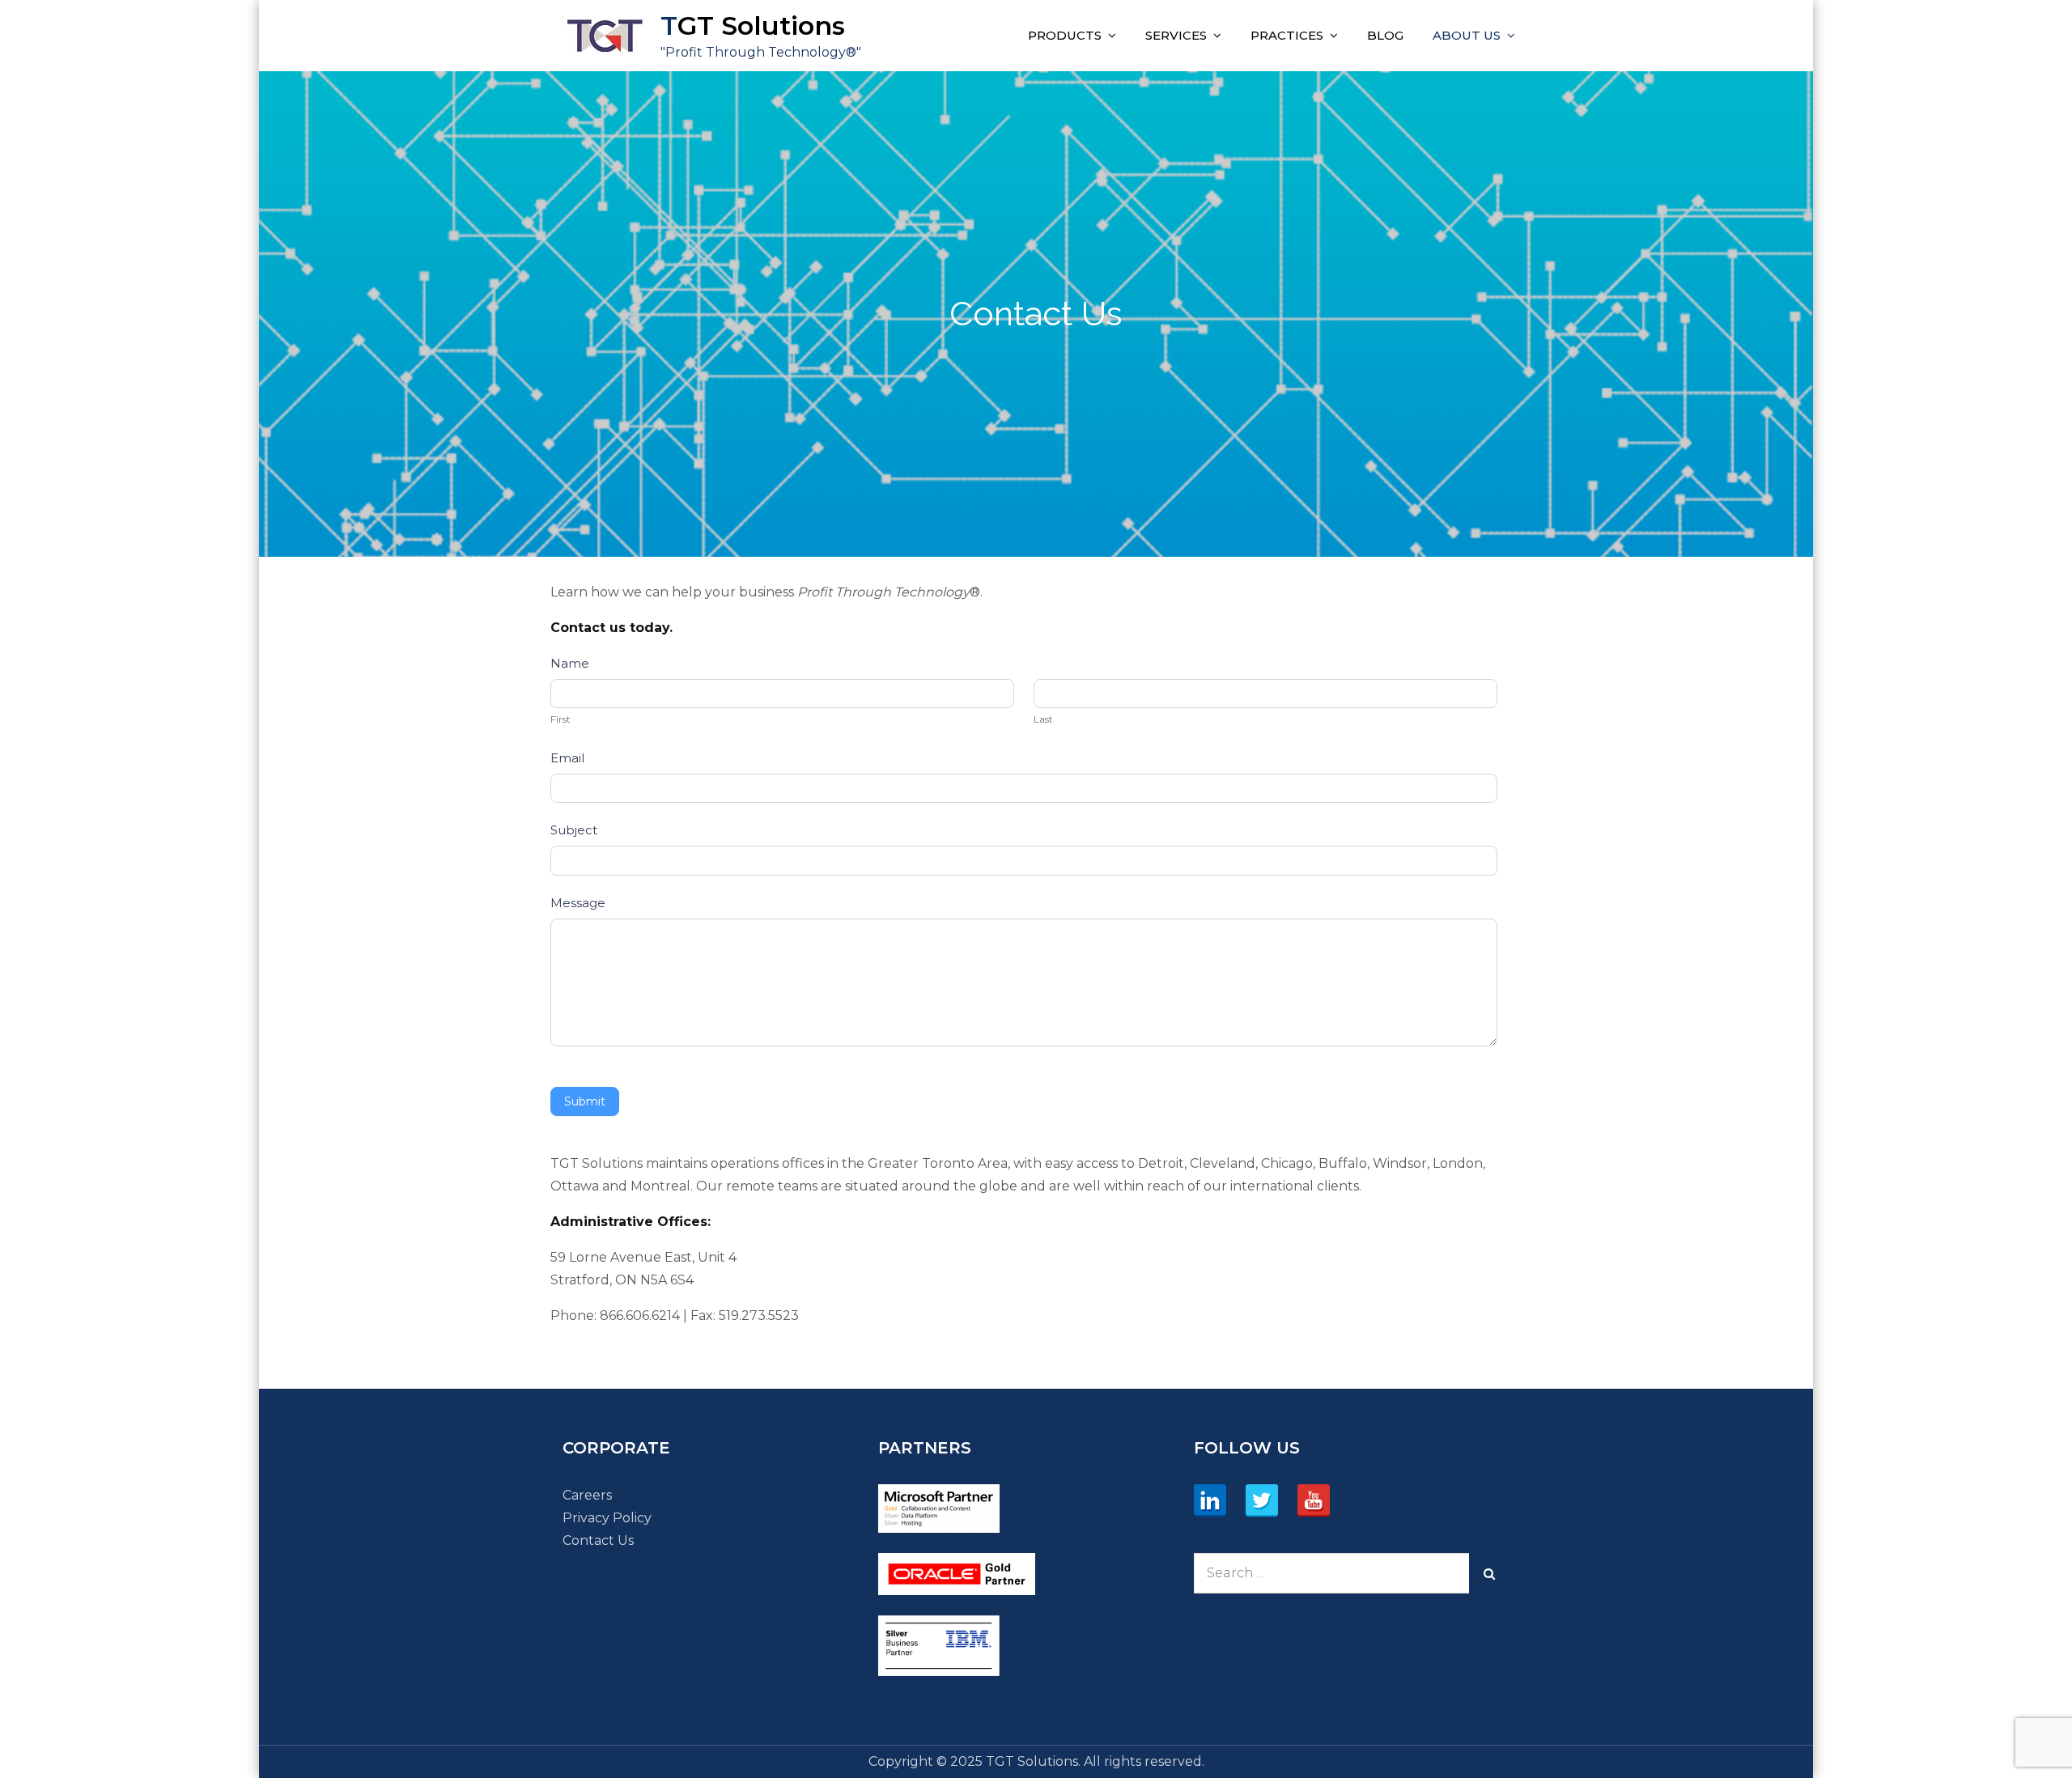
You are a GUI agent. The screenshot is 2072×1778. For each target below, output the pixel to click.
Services (1176, 35)
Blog (1385, 35)
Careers (587, 1495)
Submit (585, 1101)
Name (570, 663)
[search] (1489, 1573)
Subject (574, 830)
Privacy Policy (607, 1518)
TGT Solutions (753, 25)
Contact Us (598, 1540)
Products (1065, 35)
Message (578, 903)
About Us (1467, 35)
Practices (1287, 35)
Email (567, 758)
